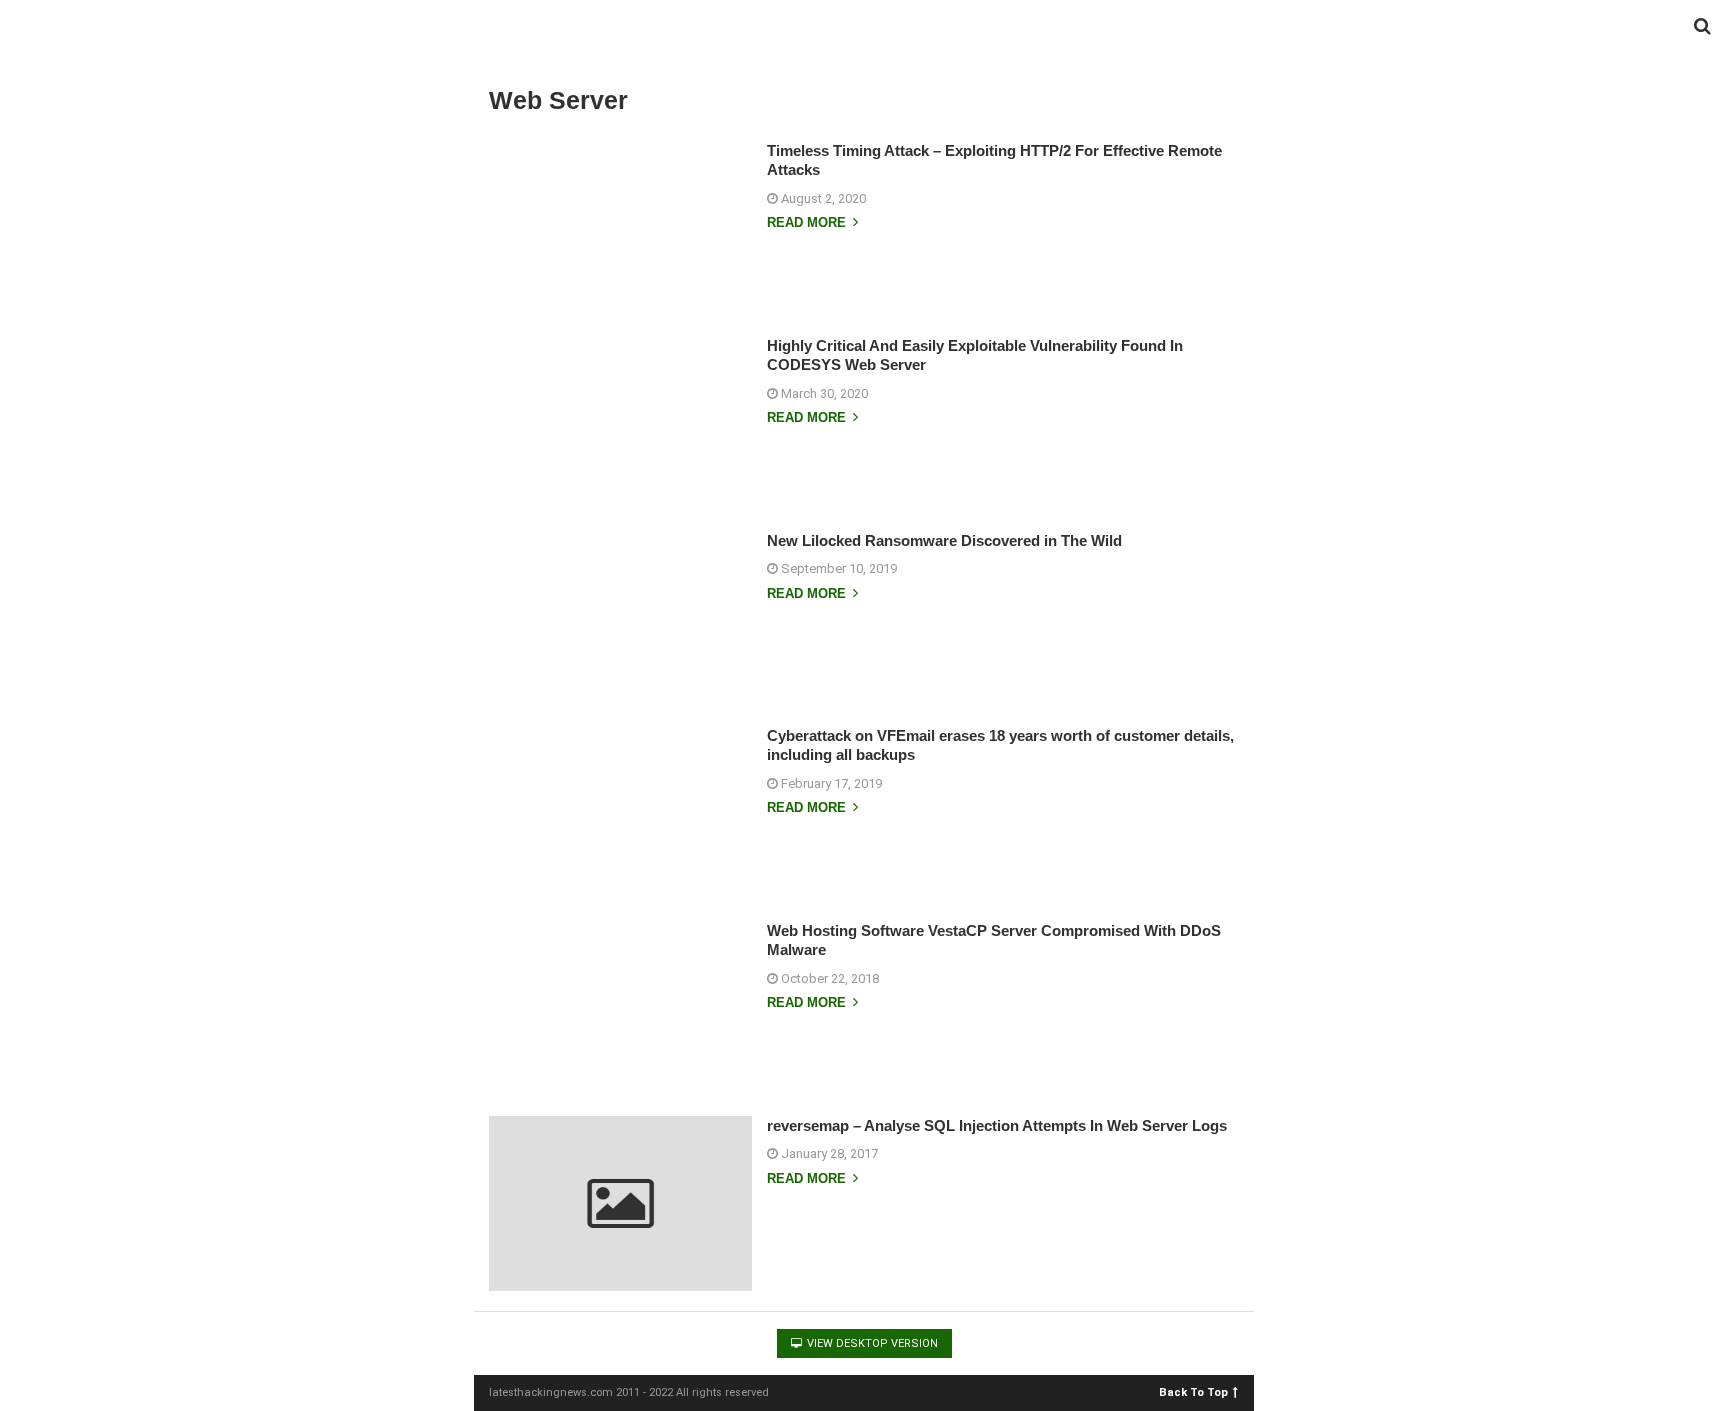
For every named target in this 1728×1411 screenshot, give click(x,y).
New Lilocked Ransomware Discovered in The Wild (944, 540)
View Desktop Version (871, 1343)
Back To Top (1193, 1391)
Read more (808, 223)
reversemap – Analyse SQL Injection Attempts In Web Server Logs (997, 1125)
